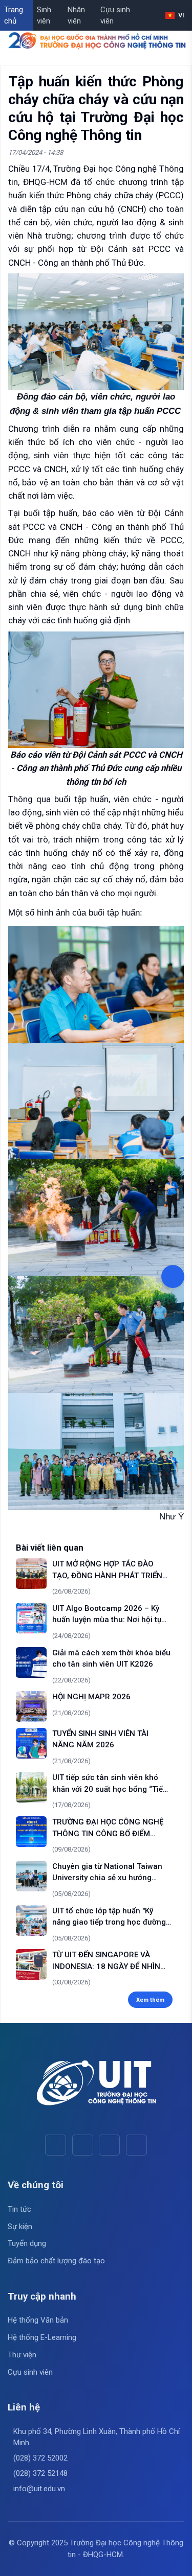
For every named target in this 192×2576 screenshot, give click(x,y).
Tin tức (19, 2209)
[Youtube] (83, 2145)
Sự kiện (20, 2227)
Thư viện (22, 2355)
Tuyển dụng (27, 2243)
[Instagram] (109, 2145)
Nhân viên (76, 16)
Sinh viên (44, 16)
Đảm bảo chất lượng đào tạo (56, 2261)
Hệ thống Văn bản (38, 2320)
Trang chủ (14, 16)
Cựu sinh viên (115, 16)
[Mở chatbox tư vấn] (173, 1277)
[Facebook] (56, 2145)
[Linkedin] (136, 2145)
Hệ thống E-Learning (42, 2337)
